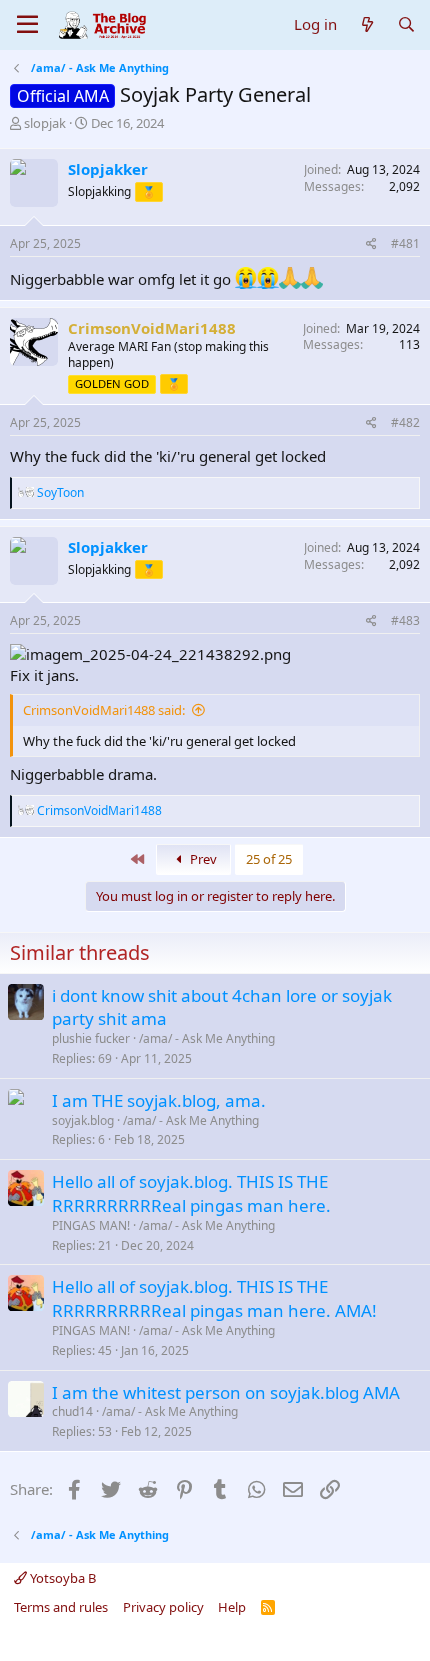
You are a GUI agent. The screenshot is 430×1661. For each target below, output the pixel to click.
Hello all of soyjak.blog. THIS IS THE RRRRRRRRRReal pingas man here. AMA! (214, 1298)
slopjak (45, 123)
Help (232, 1607)
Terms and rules (61, 1607)
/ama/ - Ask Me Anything (207, 1038)
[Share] (371, 244)
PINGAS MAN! (91, 1225)
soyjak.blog (83, 1120)
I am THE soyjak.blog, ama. (159, 1100)
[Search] (406, 24)
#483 (405, 620)
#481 (405, 243)
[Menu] (27, 25)
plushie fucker (91, 1038)
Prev (202, 859)
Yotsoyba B (61, 1578)
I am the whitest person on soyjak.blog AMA (226, 1392)
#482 (405, 422)
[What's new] (366, 24)
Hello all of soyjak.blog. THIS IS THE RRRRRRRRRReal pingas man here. (191, 1193)
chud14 (72, 1411)
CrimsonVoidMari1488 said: (104, 710)
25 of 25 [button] (269, 859)
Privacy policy (163, 1607)
